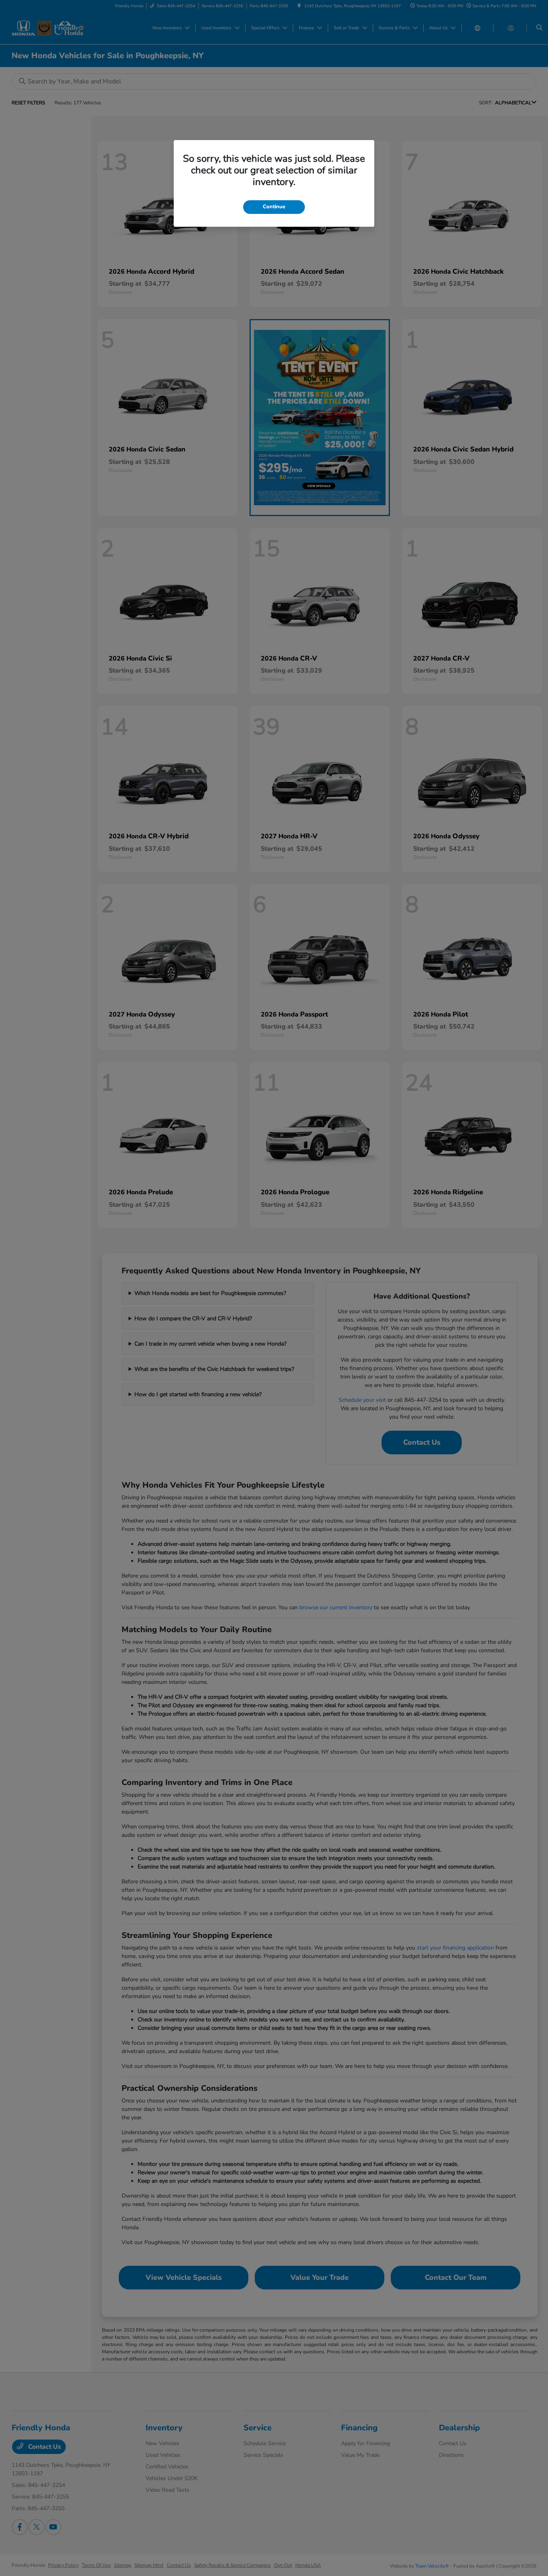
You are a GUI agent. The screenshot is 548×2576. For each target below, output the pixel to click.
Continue (274, 207)
